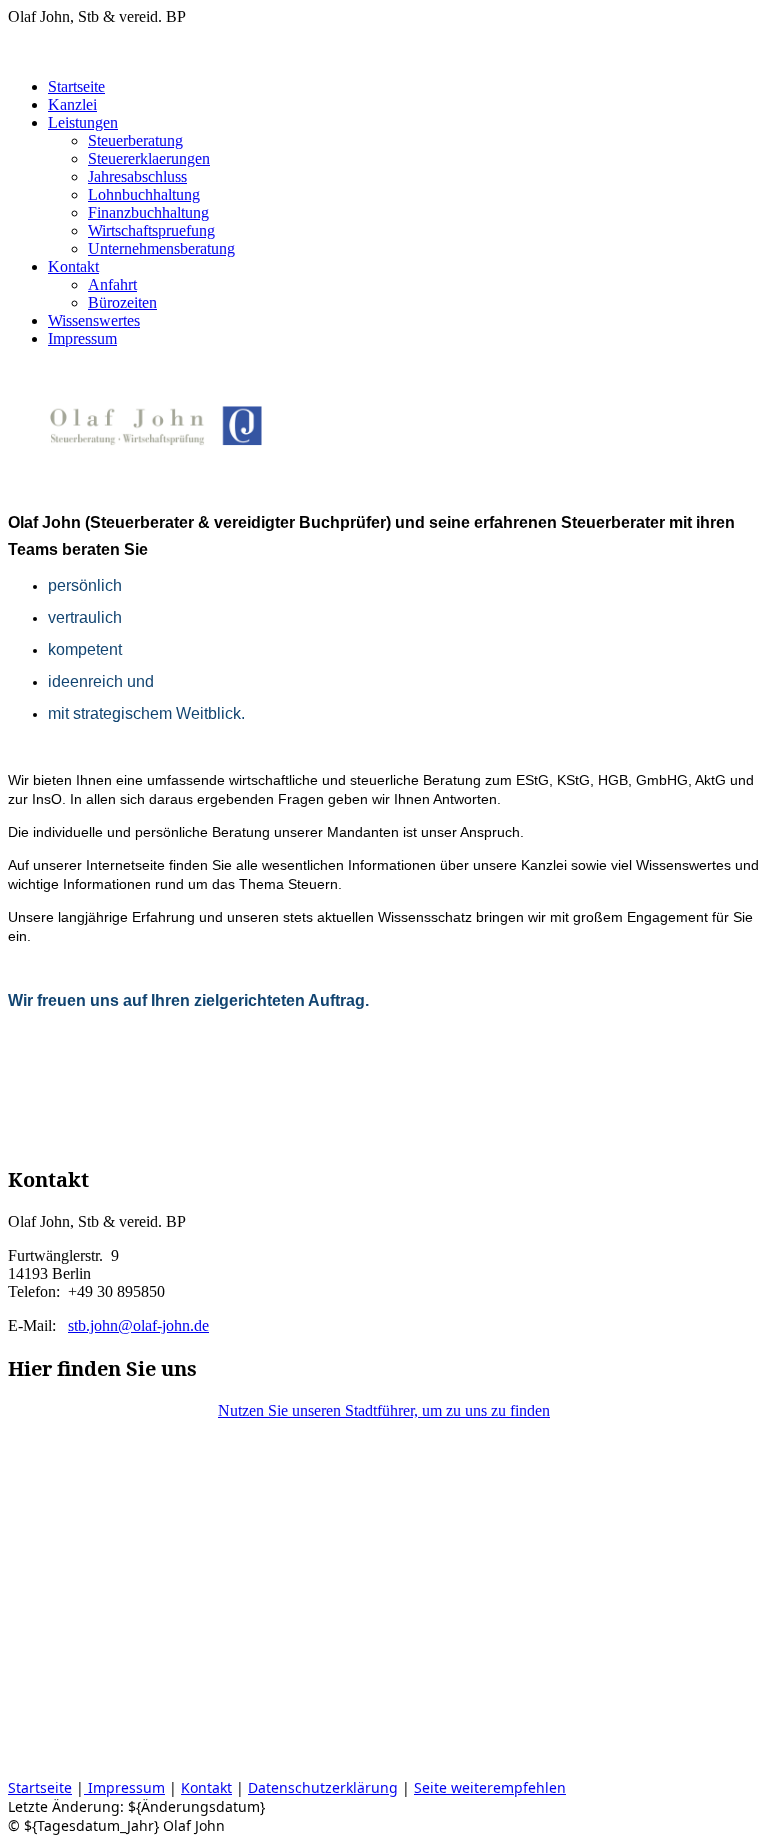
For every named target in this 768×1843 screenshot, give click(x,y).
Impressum (82, 338)
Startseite (76, 86)
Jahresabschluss (137, 176)
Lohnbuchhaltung (144, 194)
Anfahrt (112, 284)
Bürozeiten (122, 302)
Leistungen (83, 122)
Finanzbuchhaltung (148, 212)
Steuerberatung (135, 140)
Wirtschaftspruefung (151, 230)
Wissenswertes (94, 320)
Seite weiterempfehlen (490, 1787)
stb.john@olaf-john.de (138, 1325)
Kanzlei (72, 104)
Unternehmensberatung (161, 248)
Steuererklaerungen (149, 158)
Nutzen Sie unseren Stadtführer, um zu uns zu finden (384, 1410)
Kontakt (73, 266)
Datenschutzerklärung (323, 1787)
